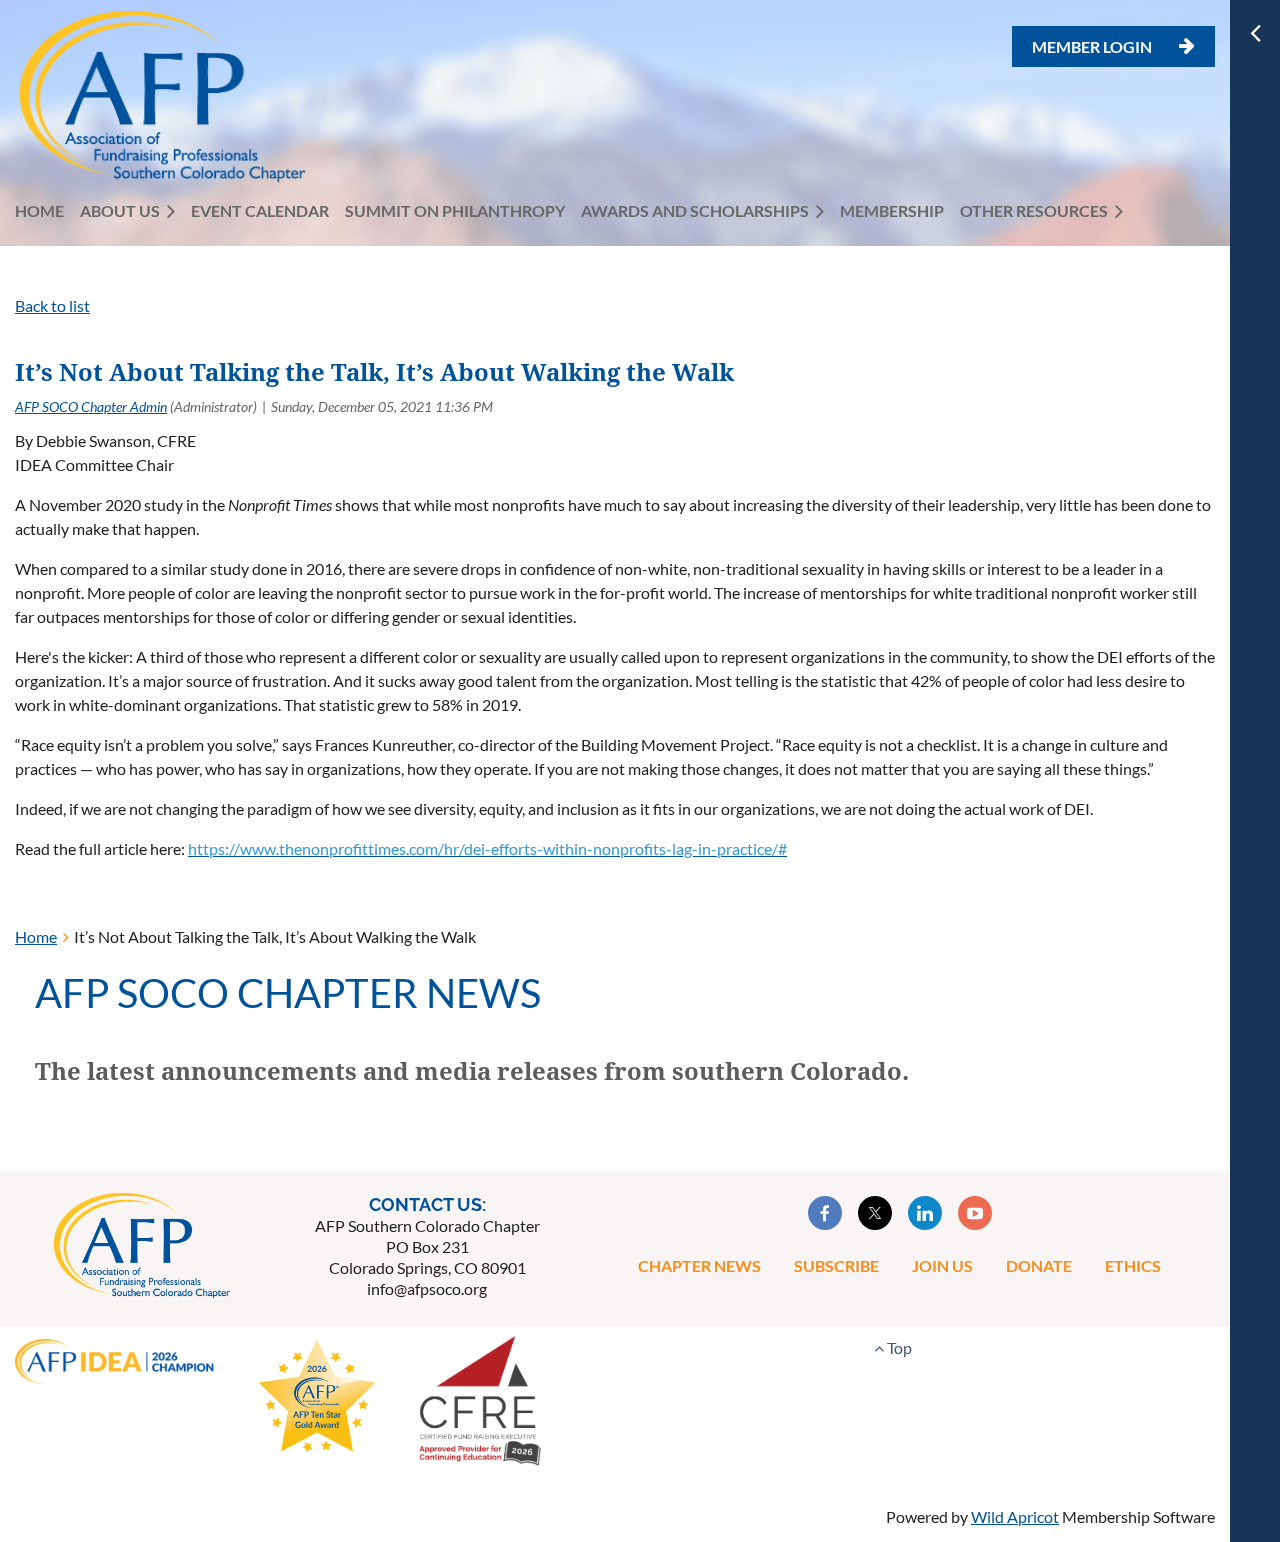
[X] (875, 1213)
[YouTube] (975, 1213)
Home (36, 936)
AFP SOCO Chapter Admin (91, 406)
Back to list (52, 305)
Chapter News (699, 1265)
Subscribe (836, 1265)
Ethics (1133, 1265)
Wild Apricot (1015, 1516)
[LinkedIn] (925, 1213)
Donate (1039, 1265)
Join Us (942, 1265)
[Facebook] (825, 1213)
